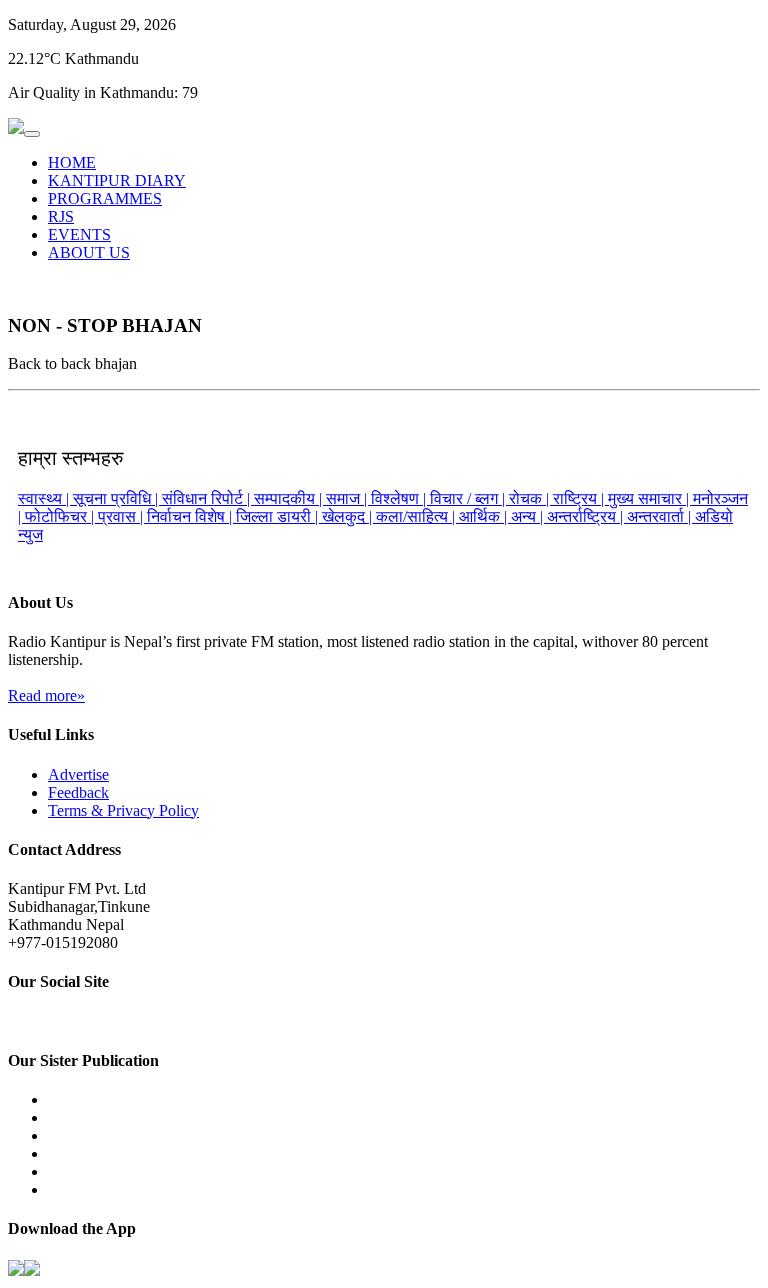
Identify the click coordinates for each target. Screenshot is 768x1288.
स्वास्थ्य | (45, 498)
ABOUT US (89, 252)
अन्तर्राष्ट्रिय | (587, 516)
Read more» (46, 695)
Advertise (78, 774)
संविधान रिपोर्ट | (208, 498)
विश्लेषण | (400, 498)
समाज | (348, 498)
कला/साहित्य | (417, 516)
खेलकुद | (349, 516)
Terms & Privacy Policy (123, 810)
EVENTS (79, 234)
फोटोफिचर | (61, 516)
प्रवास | (122, 516)
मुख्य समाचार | (650, 498)
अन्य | (529, 516)
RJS (61, 216)
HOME (72, 162)
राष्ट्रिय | (580, 498)
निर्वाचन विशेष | (191, 516)
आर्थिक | (485, 516)
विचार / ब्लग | (469, 498)
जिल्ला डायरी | (279, 516)
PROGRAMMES (105, 198)
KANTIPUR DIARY (117, 180)
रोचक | (531, 498)
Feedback (78, 792)
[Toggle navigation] (32, 134)
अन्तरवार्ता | (661, 516)
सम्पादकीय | (290, 498)
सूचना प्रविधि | (117, 498)
